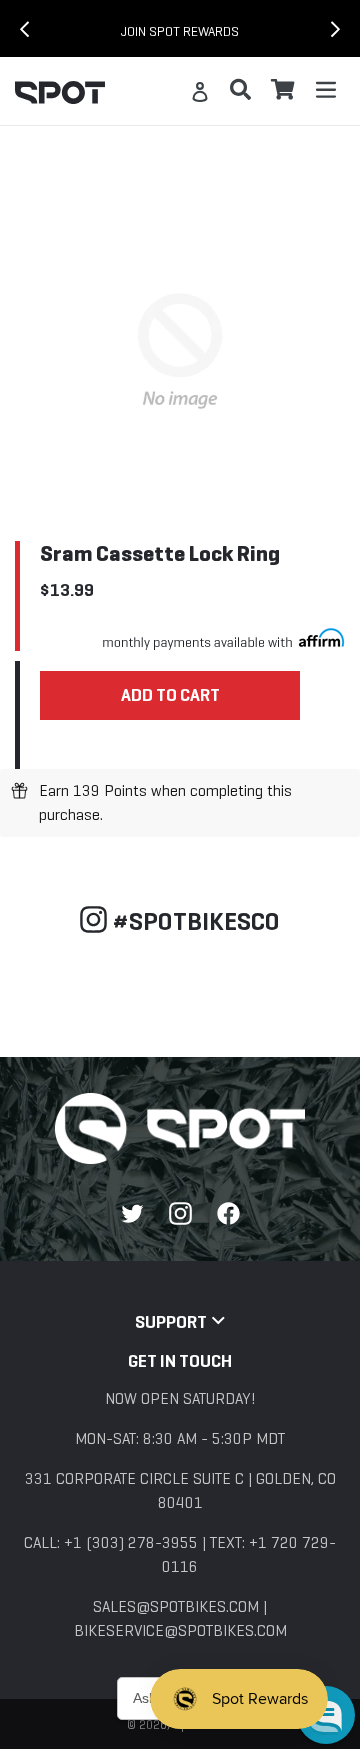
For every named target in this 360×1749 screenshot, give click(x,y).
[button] (326, 1715)
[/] (180, 1128)
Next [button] (350, 28)
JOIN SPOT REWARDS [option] (180, 31)
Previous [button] (10, 28)
